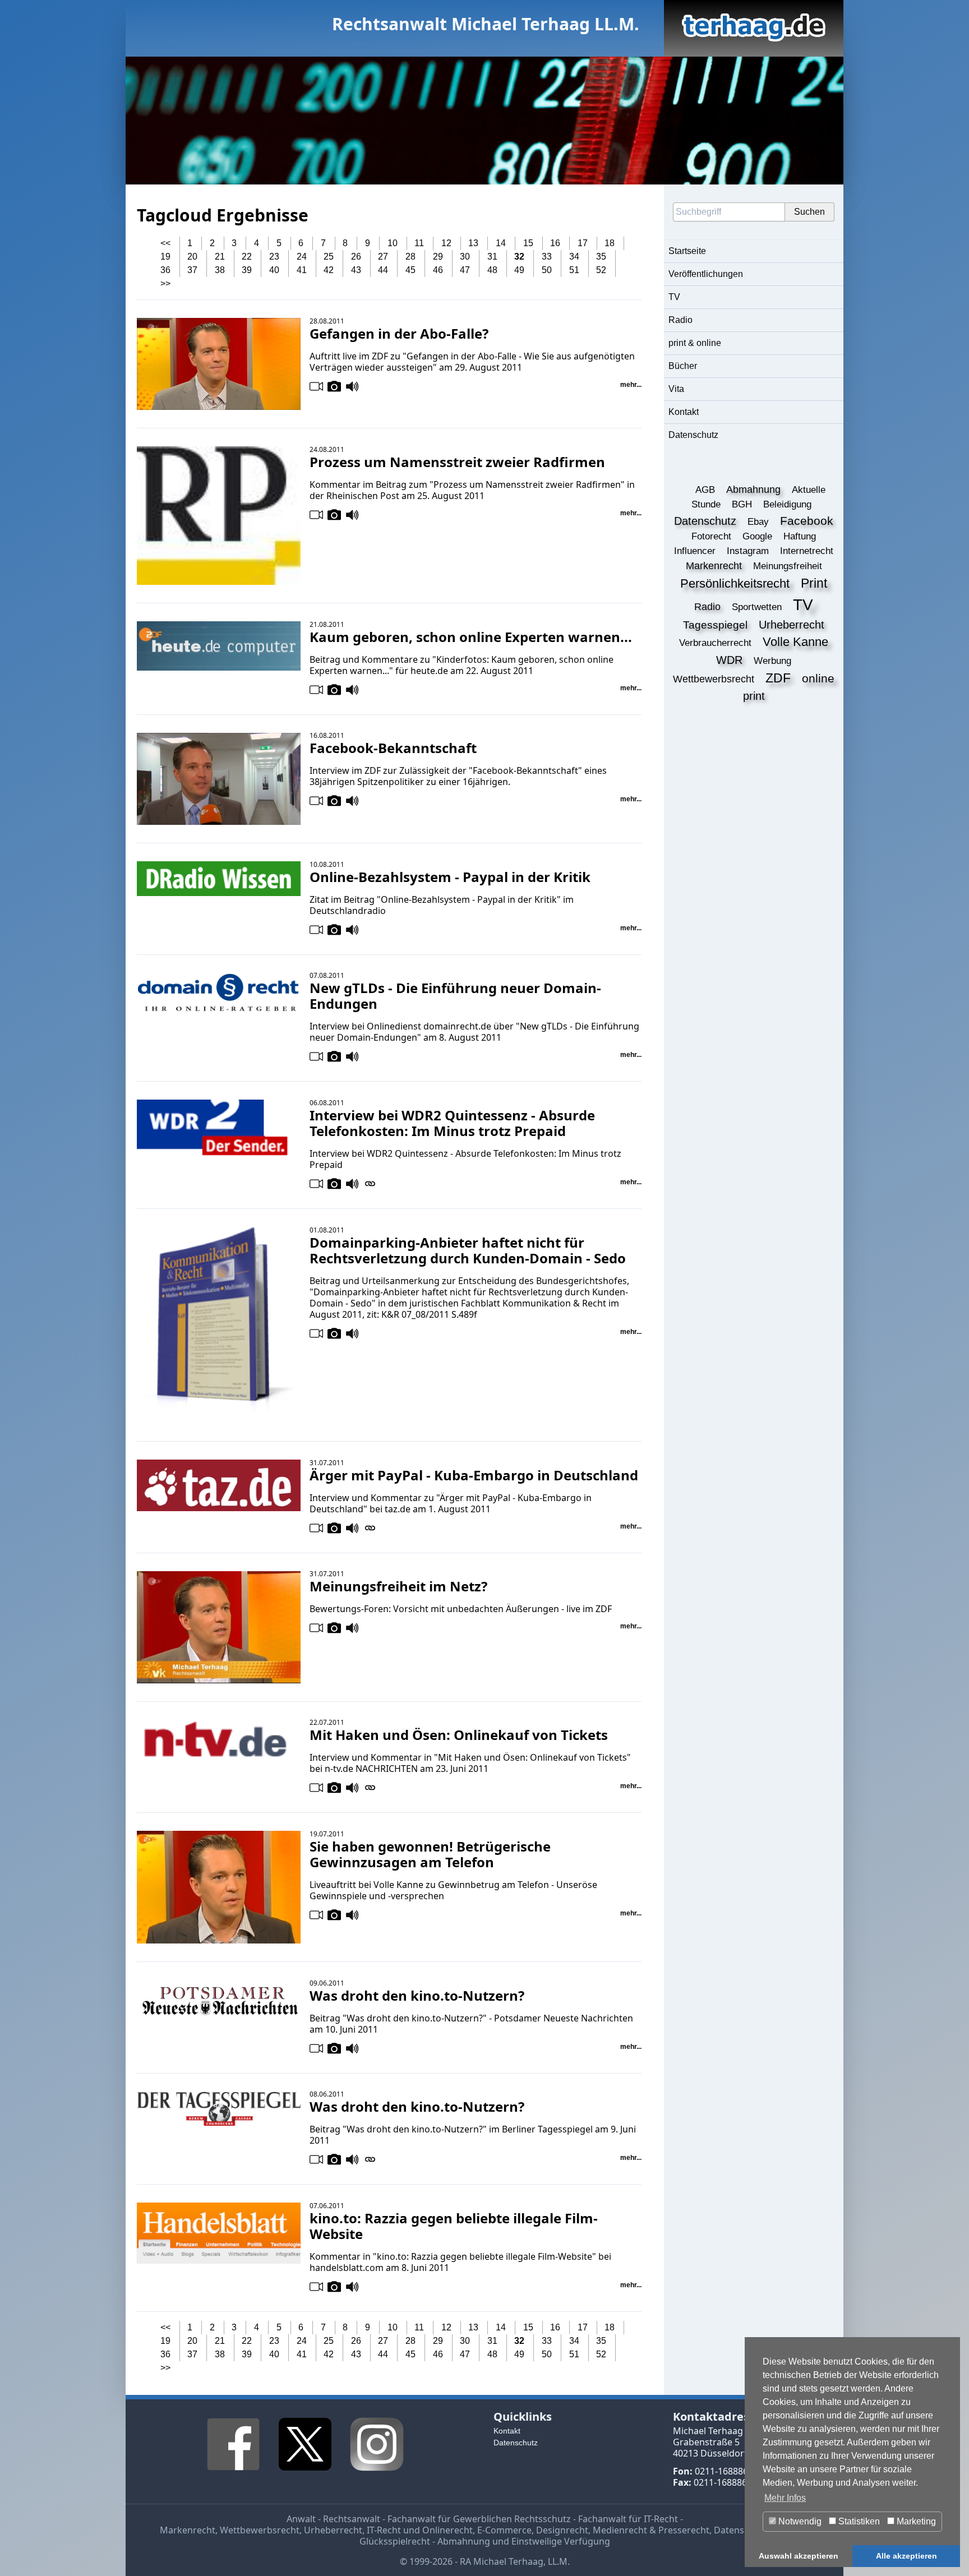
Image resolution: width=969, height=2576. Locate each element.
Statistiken (858, 2521)
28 (410, 257)
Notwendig (799, 2521)
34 (574, 257)
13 (473, 243)
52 (601, 270)
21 (220, 257)
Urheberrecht (333, 2530)
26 (356, 257)
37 (192, 270)
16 (555, 243)
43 (356, 270)
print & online (695, 343)
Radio (680, 320)
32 (519, 257)
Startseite (687, 251)
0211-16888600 (726, 2471)
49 (519, 270)
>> (165, 283)
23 (274, 257)
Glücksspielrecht (395, 2541)
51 (574, 270)
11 (419, 243)
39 (247, 270)
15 (528, 243)
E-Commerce (504, 2530)
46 (438, 270)
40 (274, 270)
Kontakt (684, 412)
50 (547, 270)
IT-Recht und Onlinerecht (420, 2530)
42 (329, 270)
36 (165, 270)
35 (601, 257)
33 (547, 257)
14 (501, 243)
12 (446, 243)
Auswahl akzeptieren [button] (799, 2556)
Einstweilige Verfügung (561, 2541)
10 (393, 243)
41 (302, 270)
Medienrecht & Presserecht (651, 2530)
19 (165, 257)
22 (247, 257)
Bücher (683, 366)
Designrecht (562, 2530)
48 (492, 270)
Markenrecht (188, 2530)
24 (302, 257)
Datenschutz (693, 435)
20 (192, 257)
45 (410, 270)
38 (220, 270)
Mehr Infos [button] (785, 2498)
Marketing (915, 2521)
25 (329, 257)
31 (492, 257)
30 (465, 257)
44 (383, 270)
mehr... (631, 385)
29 (438, 257)
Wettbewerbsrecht (260, 2530)
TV (674, 297)
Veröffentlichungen (706, 274)
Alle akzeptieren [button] (906, 2556)
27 (383, 257)
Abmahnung (464, 2541)
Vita (676, 389)
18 (610, 243)
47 (465, 270)
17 (583, 243)
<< (165, 243)
